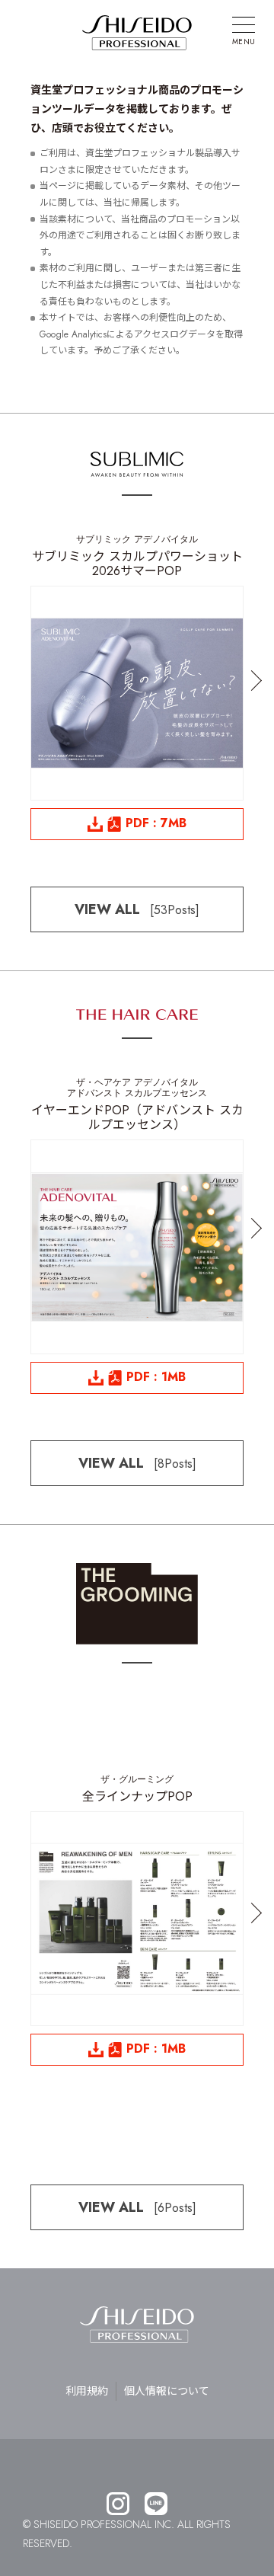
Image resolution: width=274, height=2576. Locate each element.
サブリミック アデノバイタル (137, 539)
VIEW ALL (137, 909)
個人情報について (167, 2391)
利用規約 (87, 2391)
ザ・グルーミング (137, 1779)
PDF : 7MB (156, 823)
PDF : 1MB (156, 1377)
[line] (156, 2505)
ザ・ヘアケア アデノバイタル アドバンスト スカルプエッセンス (137, 1088)
